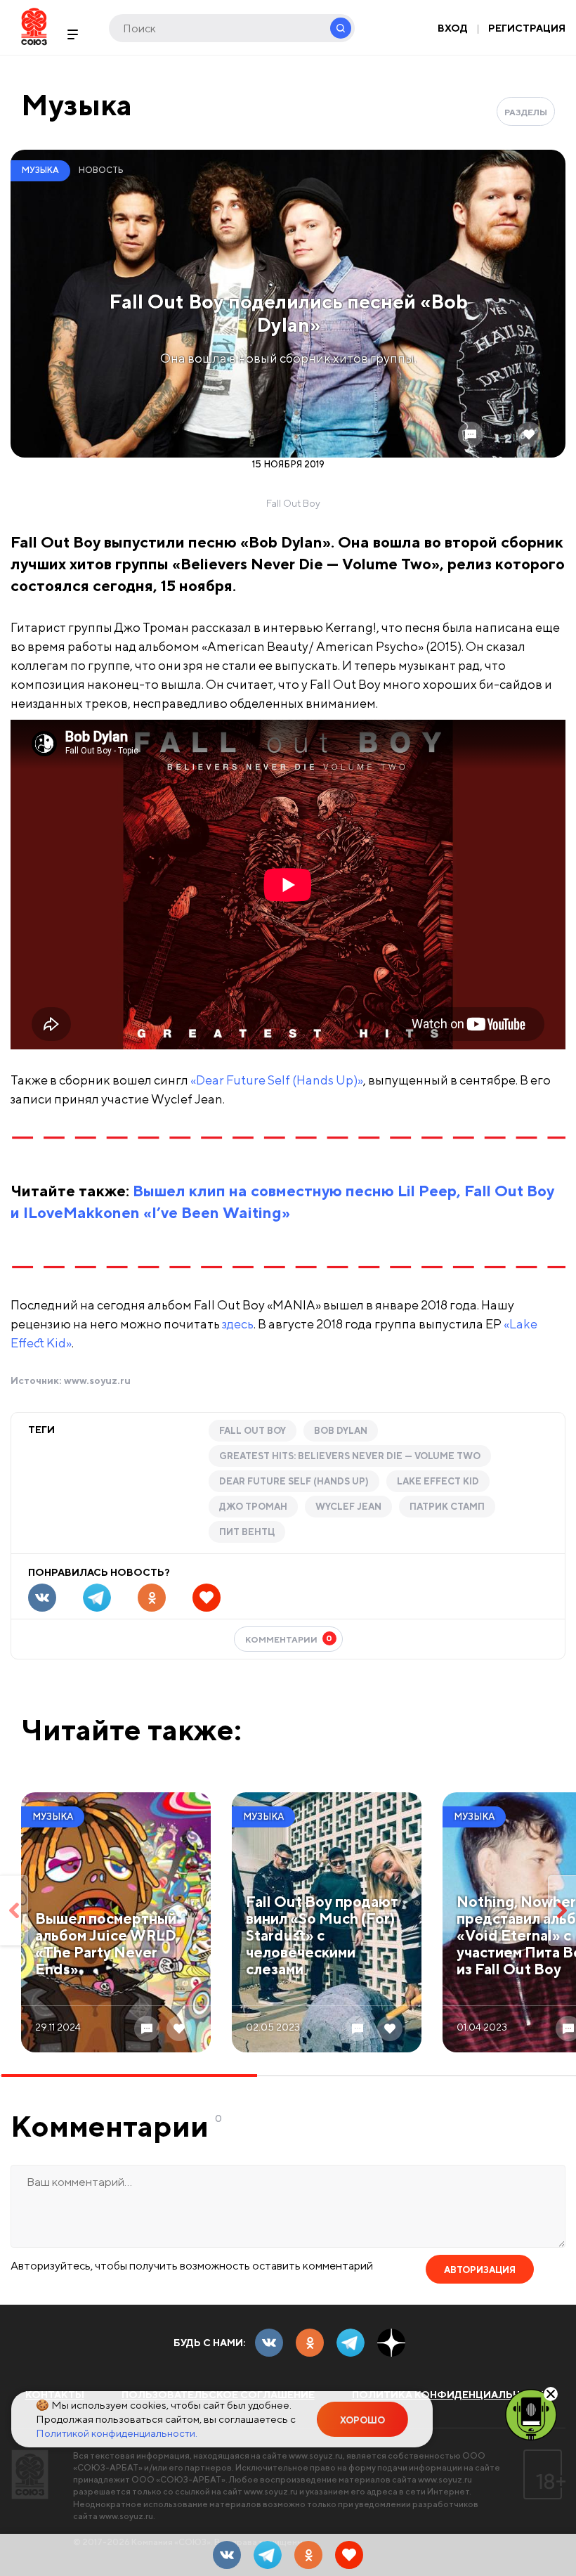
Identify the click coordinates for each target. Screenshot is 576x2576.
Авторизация (480, 2270)
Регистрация (527, 28)
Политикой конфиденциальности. (117, 2433)
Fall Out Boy (253, 1431)
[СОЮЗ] (30, 2474)
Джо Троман (253, 1507)
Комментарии (289, 1639)
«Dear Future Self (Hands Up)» (277, 1080)
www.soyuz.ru (97, 1380)
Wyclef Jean (348, 1507)
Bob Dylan (341, 1431)
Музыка (77, 104)
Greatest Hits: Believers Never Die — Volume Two (350, 1456)
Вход (453, 28)
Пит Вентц (247, 1532)
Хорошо (362, 2420)
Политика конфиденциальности (452, 2395)
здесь (238, 1324)
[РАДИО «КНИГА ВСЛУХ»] (531, 2414)
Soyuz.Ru (34, 26)
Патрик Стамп (447, 1507)
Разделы (526, 112)
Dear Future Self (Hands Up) (294, 1481)
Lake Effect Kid (438, 1481)
